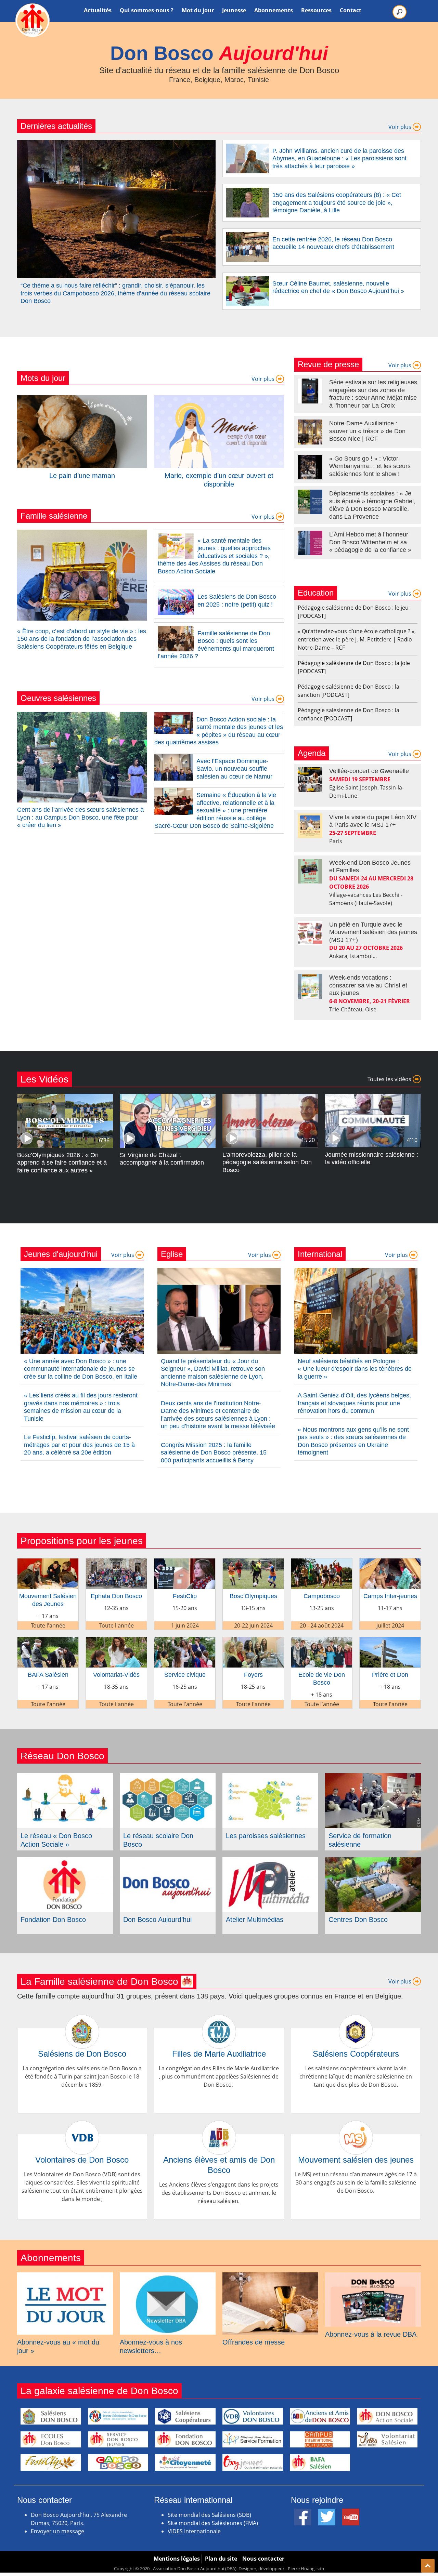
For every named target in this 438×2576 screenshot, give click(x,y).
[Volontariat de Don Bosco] (387, 2440)
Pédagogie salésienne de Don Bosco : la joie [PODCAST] (354, 667)
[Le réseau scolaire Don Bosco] (168, 1777)
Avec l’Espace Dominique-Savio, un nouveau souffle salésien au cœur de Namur (234, 769)
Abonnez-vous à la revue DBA (371, 2334)
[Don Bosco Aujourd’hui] (168, 1861)
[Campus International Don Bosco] (320, 2440)
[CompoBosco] (118, 2462)
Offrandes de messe (254, 2342)
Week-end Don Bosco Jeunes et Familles (370, 867)
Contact (351, 10)
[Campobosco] (322, 1563)
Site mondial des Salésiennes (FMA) (213, 2523)
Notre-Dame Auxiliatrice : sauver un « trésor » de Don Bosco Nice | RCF (367, 431)
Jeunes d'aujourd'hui (61, 1254)
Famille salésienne (54, 516)
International (320, 1254)
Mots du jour (43, 378)
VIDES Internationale (194, 2531)
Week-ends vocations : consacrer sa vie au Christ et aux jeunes (368, 985)
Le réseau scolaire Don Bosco (158, 1840)
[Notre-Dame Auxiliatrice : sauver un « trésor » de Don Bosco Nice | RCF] (310, 432)
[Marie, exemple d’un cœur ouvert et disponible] (219, 399)
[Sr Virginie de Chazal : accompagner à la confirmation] (168, 1098)
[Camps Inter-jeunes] (390, 1563)
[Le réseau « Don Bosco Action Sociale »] (65, 1777)
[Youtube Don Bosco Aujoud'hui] (351, 2513)
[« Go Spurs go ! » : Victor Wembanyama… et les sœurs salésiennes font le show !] (310, 467)
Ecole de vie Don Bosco (322, 1679)
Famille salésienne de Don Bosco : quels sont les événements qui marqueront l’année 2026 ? (216, 645)
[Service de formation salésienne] (373, 1777)
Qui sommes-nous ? (147, 10)
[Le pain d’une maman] (82, 399)
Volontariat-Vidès (116, 1675)
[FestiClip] (185, 1563)
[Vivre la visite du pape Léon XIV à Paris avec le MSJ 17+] (310, 826)
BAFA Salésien (48, 1675)
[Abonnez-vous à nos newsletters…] (168, 2276)
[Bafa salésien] (320, 2462)
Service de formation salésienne (360, 1840)
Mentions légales (177, 2559)
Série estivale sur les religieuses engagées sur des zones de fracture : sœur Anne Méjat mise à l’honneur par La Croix (373, 394)
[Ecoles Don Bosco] (51, 2440)
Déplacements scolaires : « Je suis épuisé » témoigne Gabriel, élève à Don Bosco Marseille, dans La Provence (372, 505)
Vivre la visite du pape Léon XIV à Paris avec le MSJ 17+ (373, 821)
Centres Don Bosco (358, 1920)
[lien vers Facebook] (303, 2513)
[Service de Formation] (253, 2440)
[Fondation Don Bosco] (65, 1861)
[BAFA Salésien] (48, 1641)
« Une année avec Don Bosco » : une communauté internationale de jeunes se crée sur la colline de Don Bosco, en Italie (81, 1369)
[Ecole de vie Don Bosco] (322, 1641)
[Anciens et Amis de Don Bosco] (320, 2416)
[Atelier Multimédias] (270, 1861)
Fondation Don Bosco (53, 1920)
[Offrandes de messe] (270, 2276)
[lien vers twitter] (327, 2513)
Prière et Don (390, 1675)
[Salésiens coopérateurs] (185, 2416)
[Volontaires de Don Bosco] (82, 2128)
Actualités (98, 10)
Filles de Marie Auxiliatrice (219, 2054)
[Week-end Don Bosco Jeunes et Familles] (310, 871)
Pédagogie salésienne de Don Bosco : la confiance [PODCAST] (349, 714)
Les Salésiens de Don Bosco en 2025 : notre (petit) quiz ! (237, 601)
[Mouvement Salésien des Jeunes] (48, 1563)
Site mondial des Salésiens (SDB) (209, 2515)
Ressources (316, 10)
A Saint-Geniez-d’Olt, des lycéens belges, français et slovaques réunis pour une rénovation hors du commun (354, 1403)
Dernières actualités (56, 126)
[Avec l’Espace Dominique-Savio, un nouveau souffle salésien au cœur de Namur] (174, 758)
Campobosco (322, 1596)
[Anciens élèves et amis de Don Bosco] (219, 2128)
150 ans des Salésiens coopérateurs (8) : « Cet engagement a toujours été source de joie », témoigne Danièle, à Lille (337, 203)
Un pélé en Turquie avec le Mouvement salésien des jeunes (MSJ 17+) (373, 932)
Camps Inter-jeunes (390, 1596)
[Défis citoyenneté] (185, 2462)
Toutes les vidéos (390, 1079)
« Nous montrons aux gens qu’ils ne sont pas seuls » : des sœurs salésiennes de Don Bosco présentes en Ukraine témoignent (353, 1441)
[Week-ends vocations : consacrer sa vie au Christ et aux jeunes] (310, 986)
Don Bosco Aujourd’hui (157, 1920)
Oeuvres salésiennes (58, 698)
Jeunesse (234, 10)
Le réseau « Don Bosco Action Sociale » (56, 1840)
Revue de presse (328, 364)
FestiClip (185, 1596)
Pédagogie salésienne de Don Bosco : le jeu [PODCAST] (353, 612)
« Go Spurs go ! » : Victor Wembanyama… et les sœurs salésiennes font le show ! (370, 466)
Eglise (172, 1254)
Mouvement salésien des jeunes (356, 2160)
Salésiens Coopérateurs (356, 2054)
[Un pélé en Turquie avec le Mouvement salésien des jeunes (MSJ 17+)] (310, 933)
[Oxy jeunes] (253, 2462)
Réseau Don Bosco (62, 1756)
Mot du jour (198, 10)
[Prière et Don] (390, 1641)
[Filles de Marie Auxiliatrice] (219, 2022)
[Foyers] (253, 1641)
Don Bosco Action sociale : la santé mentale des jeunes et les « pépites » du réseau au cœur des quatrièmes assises (219, 731)
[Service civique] (185, 1641)
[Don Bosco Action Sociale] (387, 2416)
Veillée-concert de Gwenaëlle (369, 771)
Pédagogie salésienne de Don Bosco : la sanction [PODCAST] (349, 691)
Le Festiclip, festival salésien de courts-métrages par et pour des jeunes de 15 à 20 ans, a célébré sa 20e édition (79, 1445)
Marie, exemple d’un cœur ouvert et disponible (219, 480)
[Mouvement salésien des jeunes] (356, 2128)
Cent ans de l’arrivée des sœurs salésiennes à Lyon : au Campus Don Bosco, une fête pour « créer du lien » (80, 817)
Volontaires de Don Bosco (82, 2160)
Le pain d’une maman (82, 476)
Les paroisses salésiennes (266, 1836)
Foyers (253, 1675)
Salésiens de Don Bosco (82, 2054)
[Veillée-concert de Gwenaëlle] (310, 780)
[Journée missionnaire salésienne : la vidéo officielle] (373, 1098)
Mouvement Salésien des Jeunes (48, 1600)
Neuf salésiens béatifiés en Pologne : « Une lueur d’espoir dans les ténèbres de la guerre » (355, 1369)
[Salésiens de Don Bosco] (82, 2022)
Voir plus (401, 127)
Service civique (185, 1675)
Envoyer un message (57, 2531)
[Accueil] (33, 20)
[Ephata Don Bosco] (116, 1563)
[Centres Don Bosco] (373, 1861)
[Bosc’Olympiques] (253, 1563)
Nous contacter (263, 2559)
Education (316, 593)
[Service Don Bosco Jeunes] (118, 2440)
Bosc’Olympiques (253, 1596)
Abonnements (274, 10)
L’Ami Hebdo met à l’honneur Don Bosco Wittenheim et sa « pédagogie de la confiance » (370, 542)
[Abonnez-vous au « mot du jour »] (65, 2276)
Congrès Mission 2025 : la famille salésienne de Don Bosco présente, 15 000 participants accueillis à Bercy (214, 1453)
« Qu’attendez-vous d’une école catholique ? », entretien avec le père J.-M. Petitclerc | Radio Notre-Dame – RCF (357, 639)
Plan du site (221, 2559)
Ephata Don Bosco (116, 1596)
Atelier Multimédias (255, 1920)
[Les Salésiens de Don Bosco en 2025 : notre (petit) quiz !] (176, 594)
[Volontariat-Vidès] (116, 1641)
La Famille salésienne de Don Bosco (101, 1982)
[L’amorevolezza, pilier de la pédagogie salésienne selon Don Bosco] (270, 1098)
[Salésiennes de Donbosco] (118, 2416)
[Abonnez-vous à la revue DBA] (373, 2276)
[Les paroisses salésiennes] (270, 1777)
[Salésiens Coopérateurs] (356, 2022)
